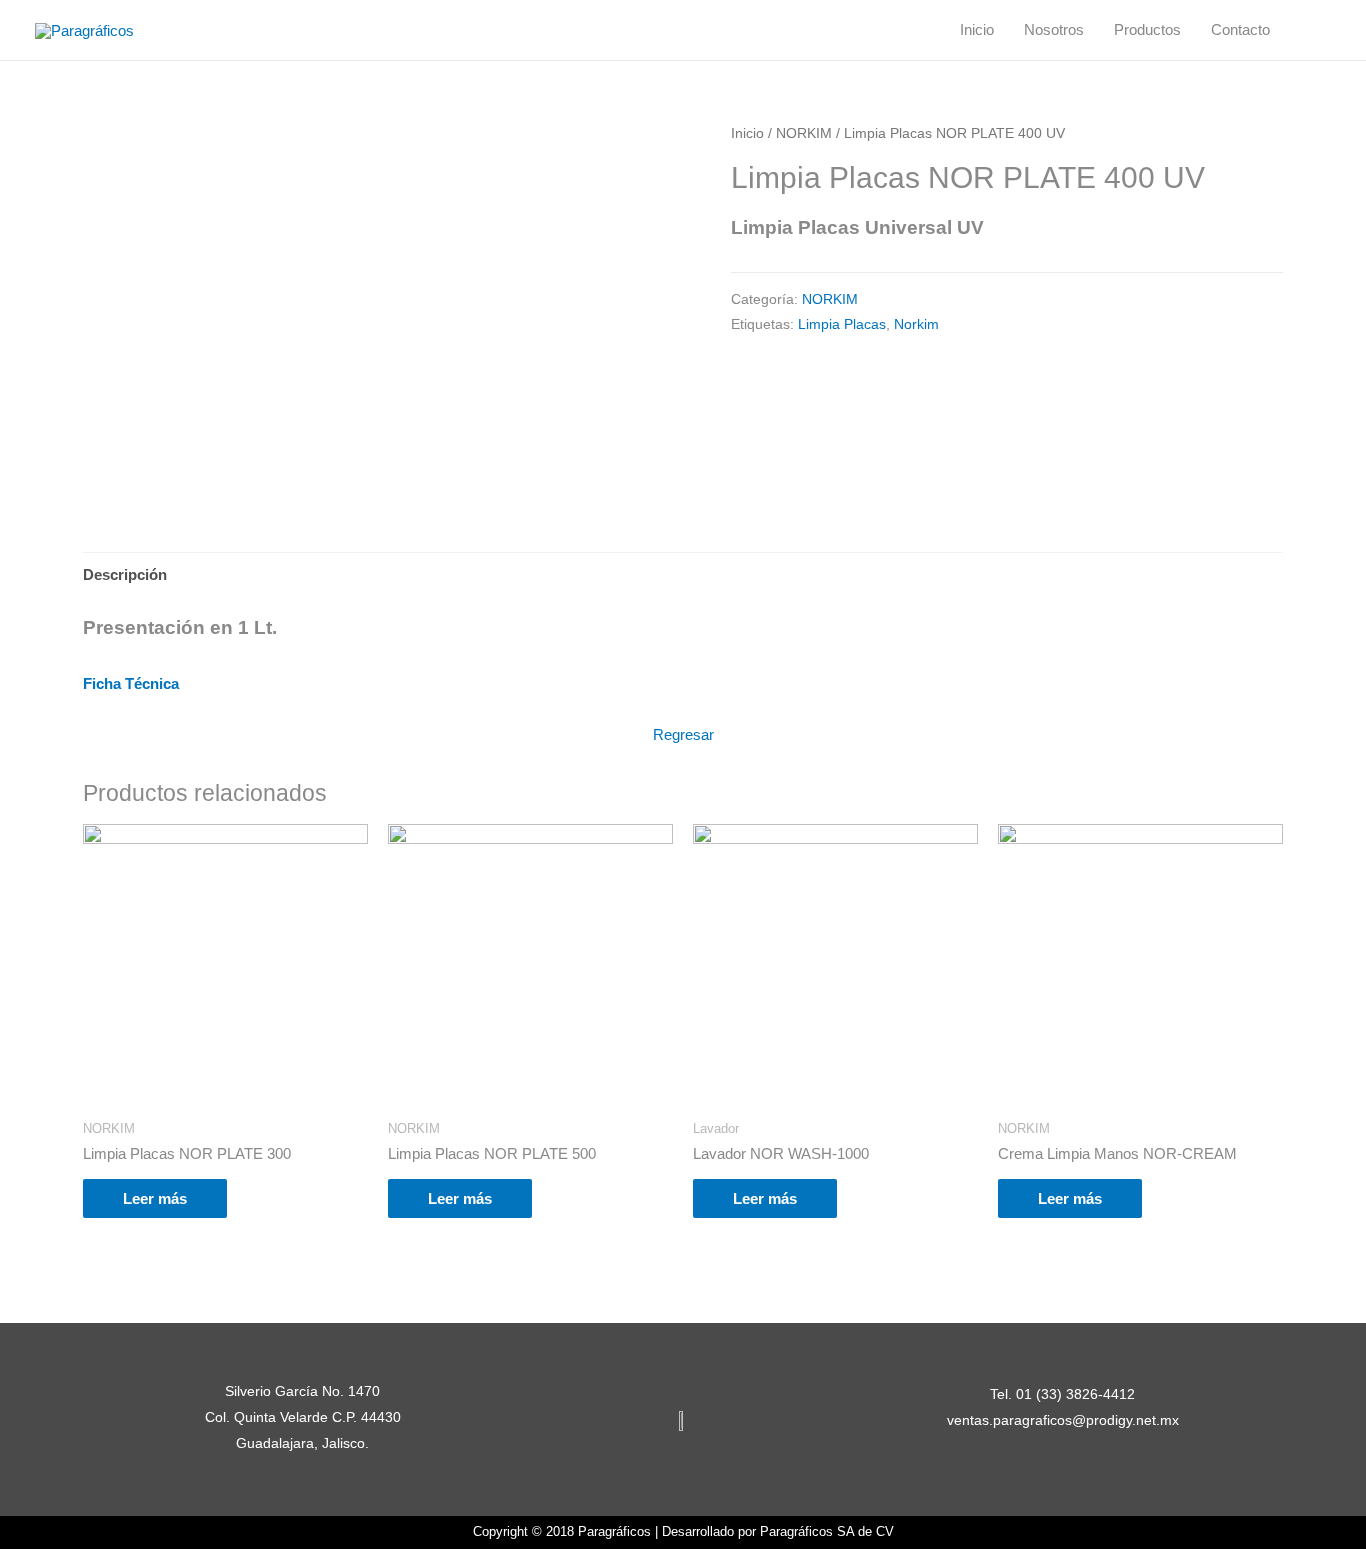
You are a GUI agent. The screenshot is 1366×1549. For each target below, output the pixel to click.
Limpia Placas (842, 324)
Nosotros (1054, 29)
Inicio (977, 29)
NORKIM (804, 133)
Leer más (155, 1198)
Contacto (1240, 29)
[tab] (125, 574)
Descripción (125, 574)
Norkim (916, 324)
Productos (1147, 29)
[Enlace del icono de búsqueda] (1308, 30)
